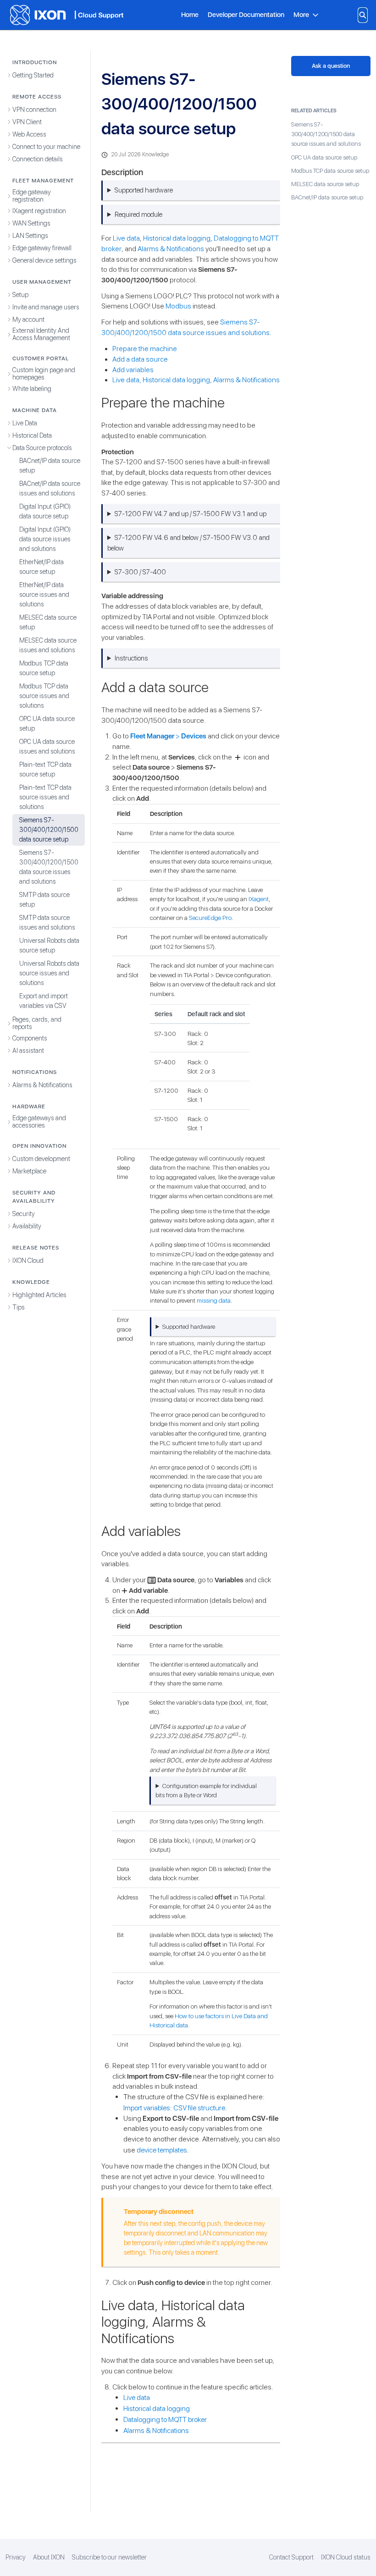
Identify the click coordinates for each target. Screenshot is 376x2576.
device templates (162, 2150)
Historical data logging (177, 238)
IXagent (259, 899)
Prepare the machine (145, 349)
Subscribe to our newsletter (109, 2557)
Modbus (178, 306)
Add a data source (140, 359)
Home (190, 14)
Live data (126, 238)
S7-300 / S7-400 (140, 572)
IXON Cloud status (346, 2557)
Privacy (16, 2557)
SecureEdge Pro (210, 918)
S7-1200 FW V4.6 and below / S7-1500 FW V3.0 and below (188, 543)
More (301, 15)
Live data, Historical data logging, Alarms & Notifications (196, 380)
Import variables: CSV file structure (174, 2108)
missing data (214, 1300)
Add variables (133, 370)
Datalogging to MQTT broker (165, 2419)
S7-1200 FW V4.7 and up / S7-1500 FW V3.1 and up (191, 514)
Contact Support (291, 2557)
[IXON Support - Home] (66, 15)
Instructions (131, 658)
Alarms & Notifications (171, 249)
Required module (138, 215)
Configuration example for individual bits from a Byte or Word (206, 1790)
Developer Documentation (246, 14)
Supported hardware (144, 190)
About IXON (49, 2557)
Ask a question (331, 66)
